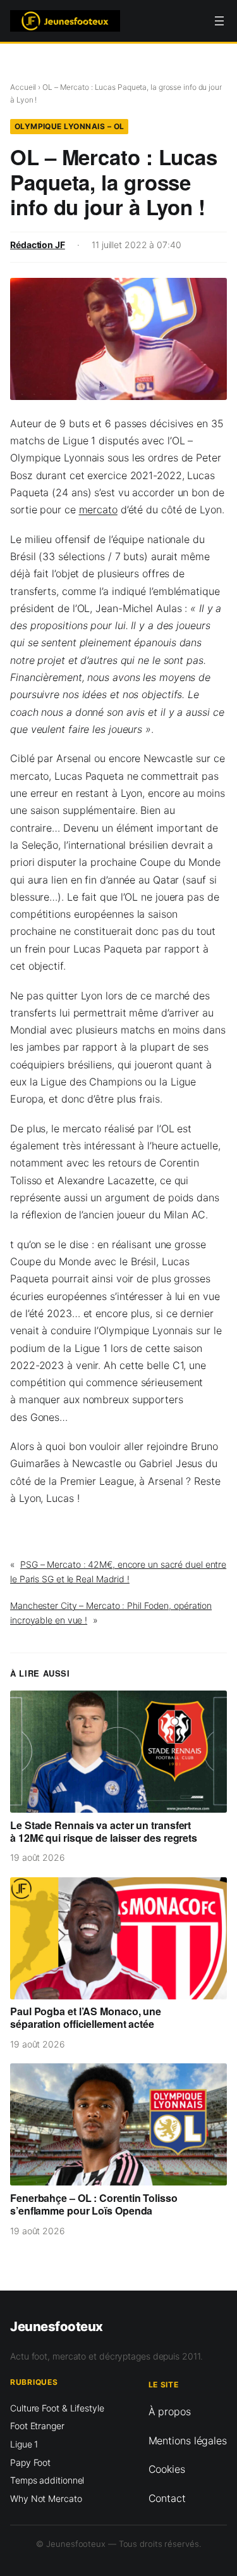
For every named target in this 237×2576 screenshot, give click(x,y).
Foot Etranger (37, 2426)
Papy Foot (30, 2462)
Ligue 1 (24, 2444)
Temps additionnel (47, 2480)
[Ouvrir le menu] (219, 21)
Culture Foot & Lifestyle (57, 2408)
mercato (98, 510)
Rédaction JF (38, 245)
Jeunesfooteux (57, 2326)
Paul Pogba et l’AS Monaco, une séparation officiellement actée (86, 2018)
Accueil (23, 87)
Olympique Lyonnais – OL (70, 126)
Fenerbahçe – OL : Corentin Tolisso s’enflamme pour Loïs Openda (94, 2204)
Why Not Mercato (46, 2498)
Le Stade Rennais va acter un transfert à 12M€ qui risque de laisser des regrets (104, 1832)
